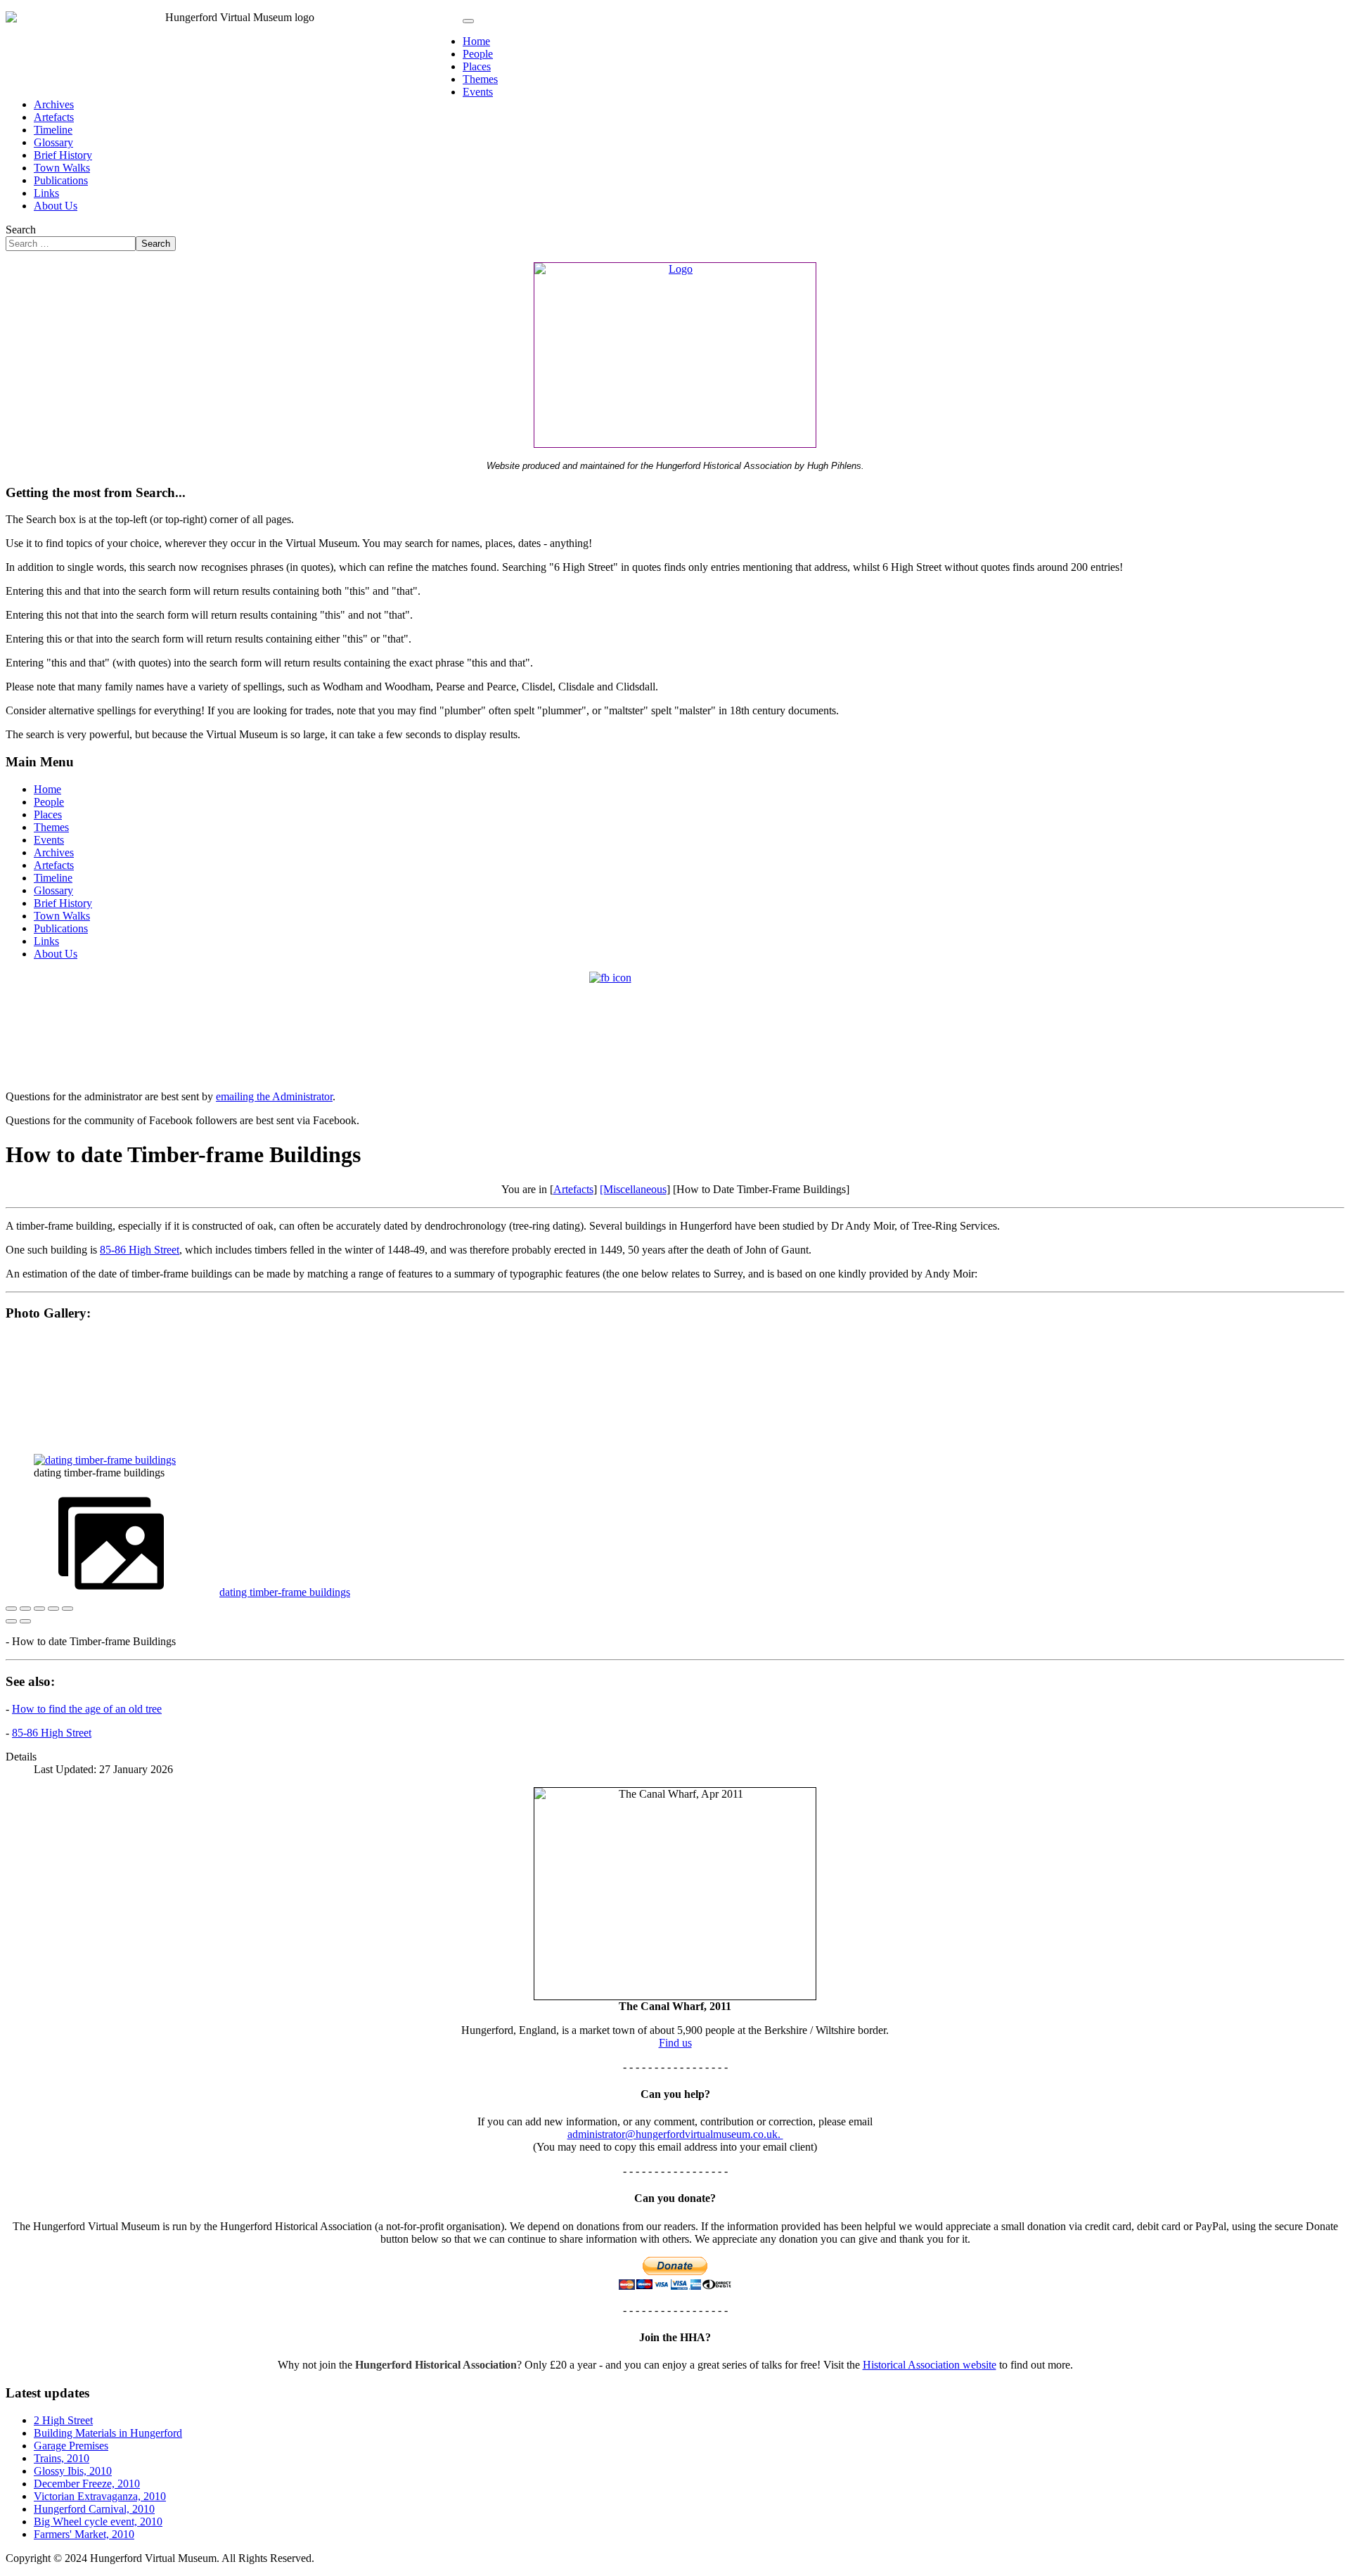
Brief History (63, 155)
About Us (56, 206)
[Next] (25, 1621)
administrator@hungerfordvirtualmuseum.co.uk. (675, 2134)
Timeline (53, 130)
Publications (61, 180)
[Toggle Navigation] (468, 21)
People (478, 54)
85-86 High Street (140, 1250)
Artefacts (54, 117)
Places (477, 66)
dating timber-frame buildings (285, 1592)
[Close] (11, 1609)
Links (46, 193)
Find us (675, 2043)
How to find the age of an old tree (87, 1709)
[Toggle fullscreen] (39, 1609)
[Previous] (11, 1621)
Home (476, 41)
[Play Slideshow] (67, 1609)
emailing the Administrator (274, 1096)
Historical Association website (930, 2365)
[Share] (25, 1609)
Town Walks (62, 168)
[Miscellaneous (633, 1189)
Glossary (53, 142)
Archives (54, 104)
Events (478, 92)
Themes (480, 79)
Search (21, 230)
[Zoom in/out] (53, 1609)
